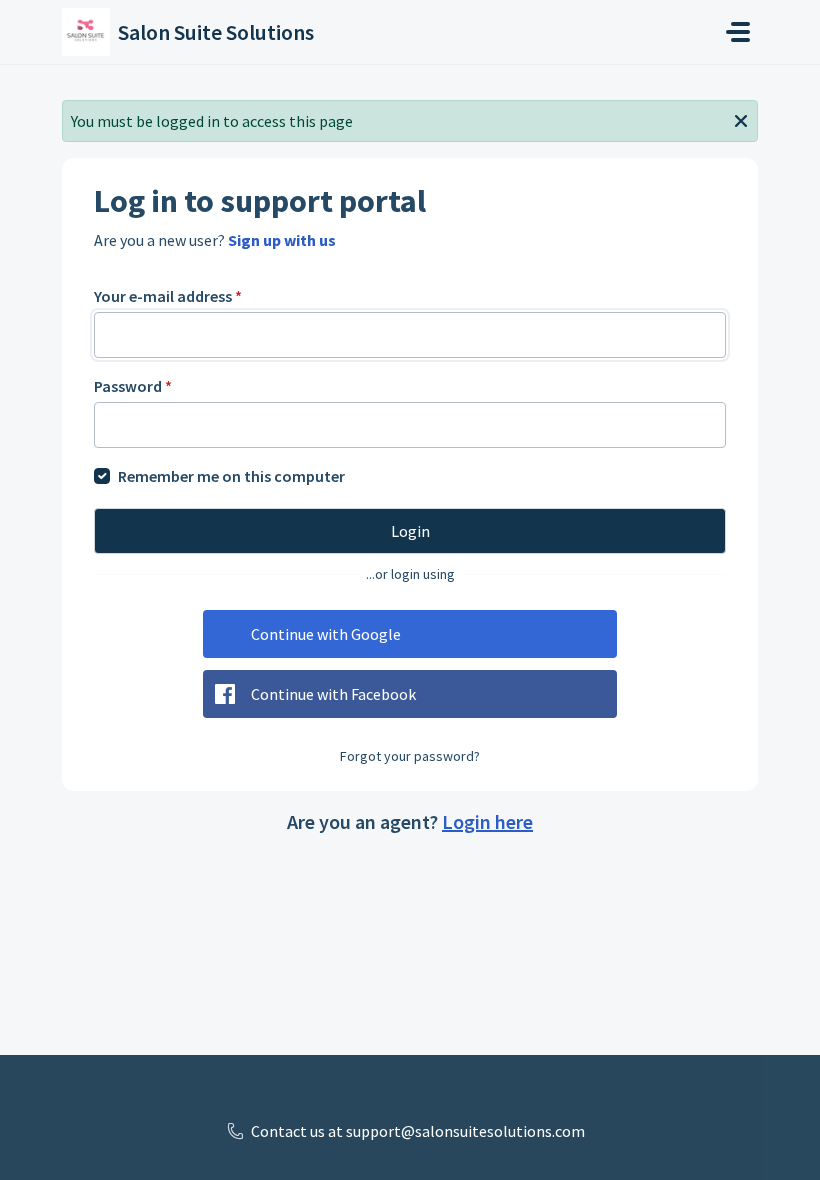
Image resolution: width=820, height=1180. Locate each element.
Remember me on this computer (231, 476)
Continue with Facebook (333, 694)
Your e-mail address (168, 296)
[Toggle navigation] (738, 32)
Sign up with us (282, 240)
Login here (487, 821)
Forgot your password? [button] (410, 756)
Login (410, 531)
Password (133, 386)
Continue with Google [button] (326, 634)
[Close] (741, 119)
